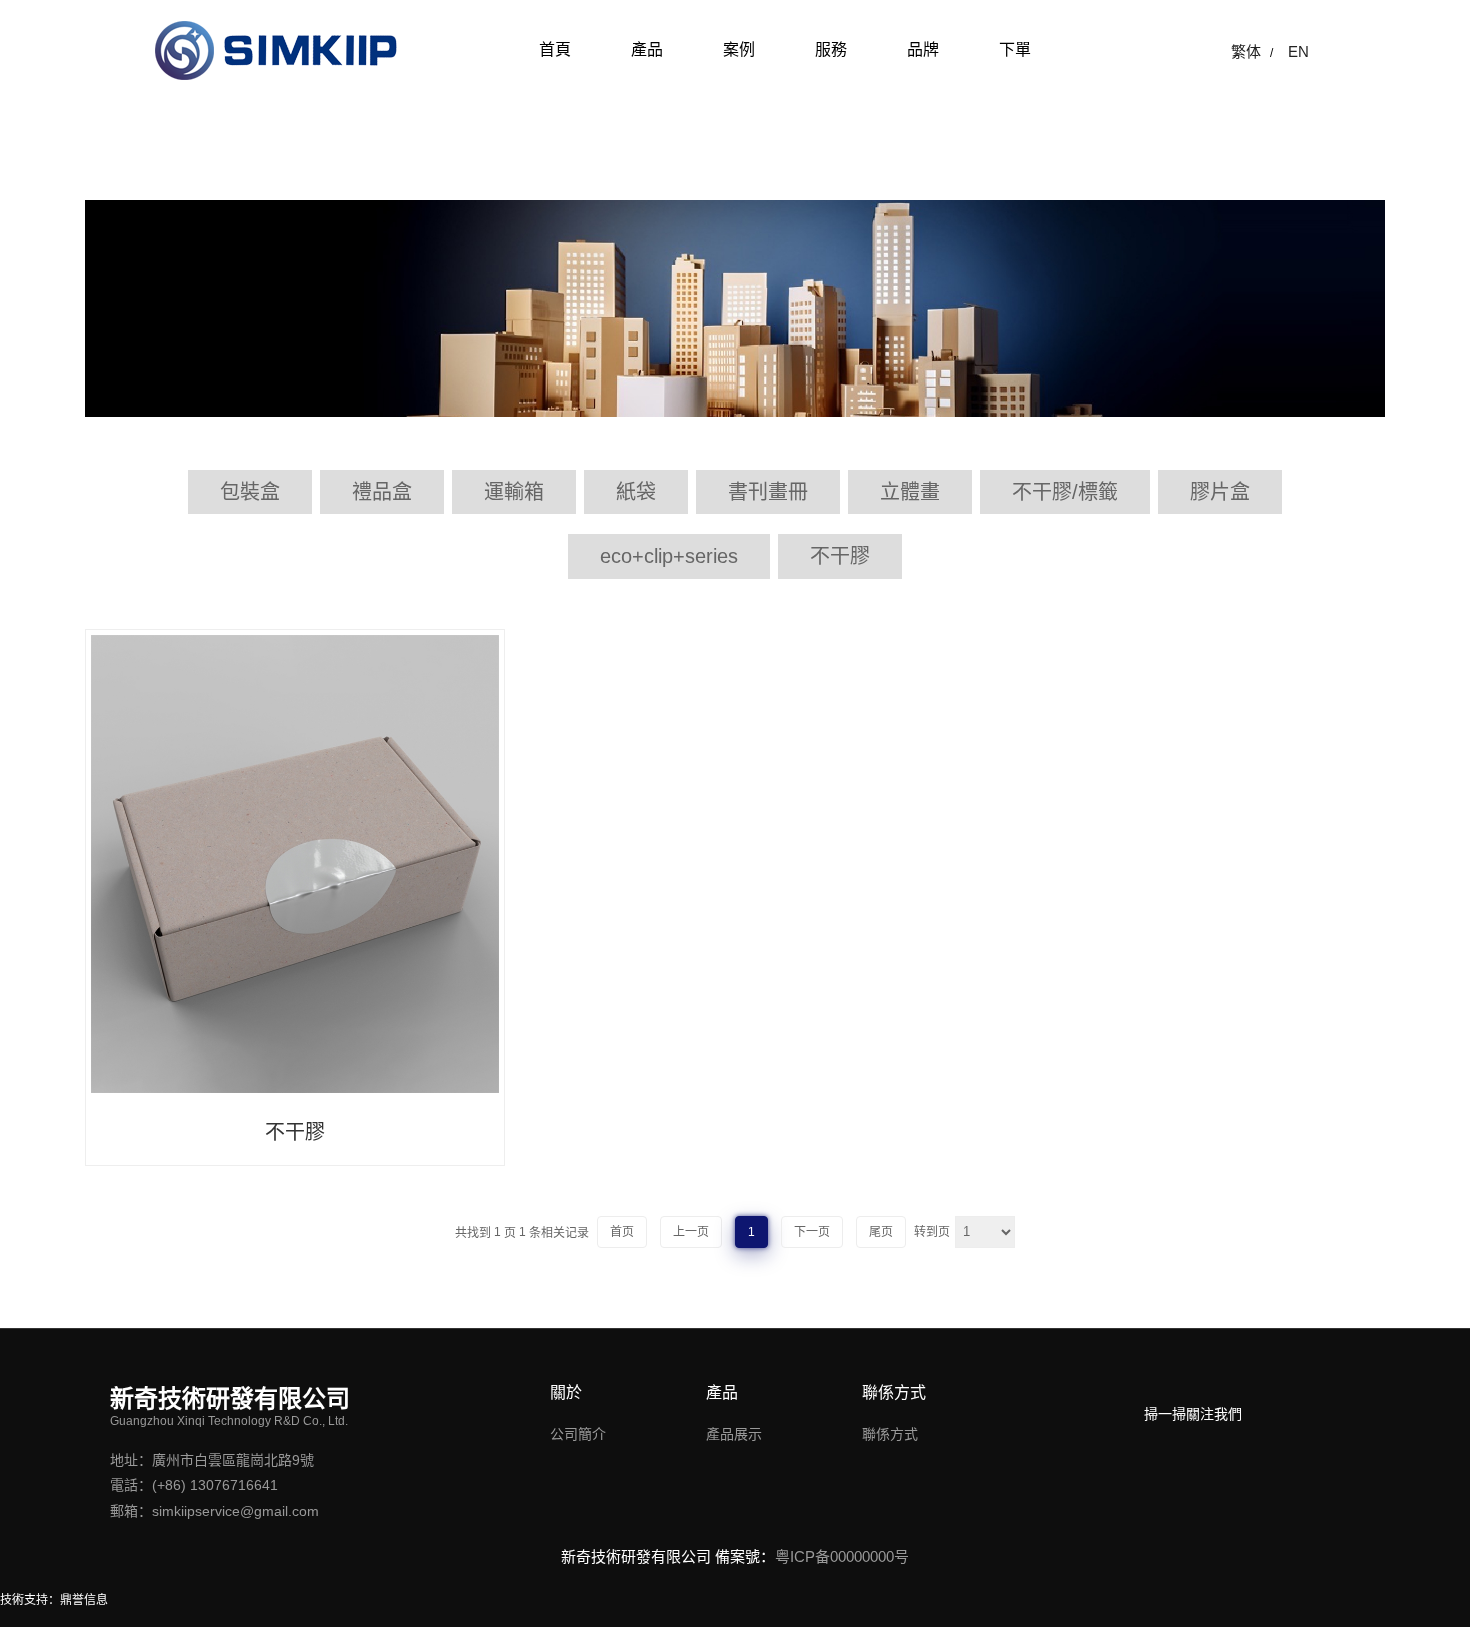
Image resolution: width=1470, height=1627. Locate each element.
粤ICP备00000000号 (842, 1556)
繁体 (1246, 51)
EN (1298, 51)
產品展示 (734, 1434)
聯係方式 (890, 1434)
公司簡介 (578, 1434)
